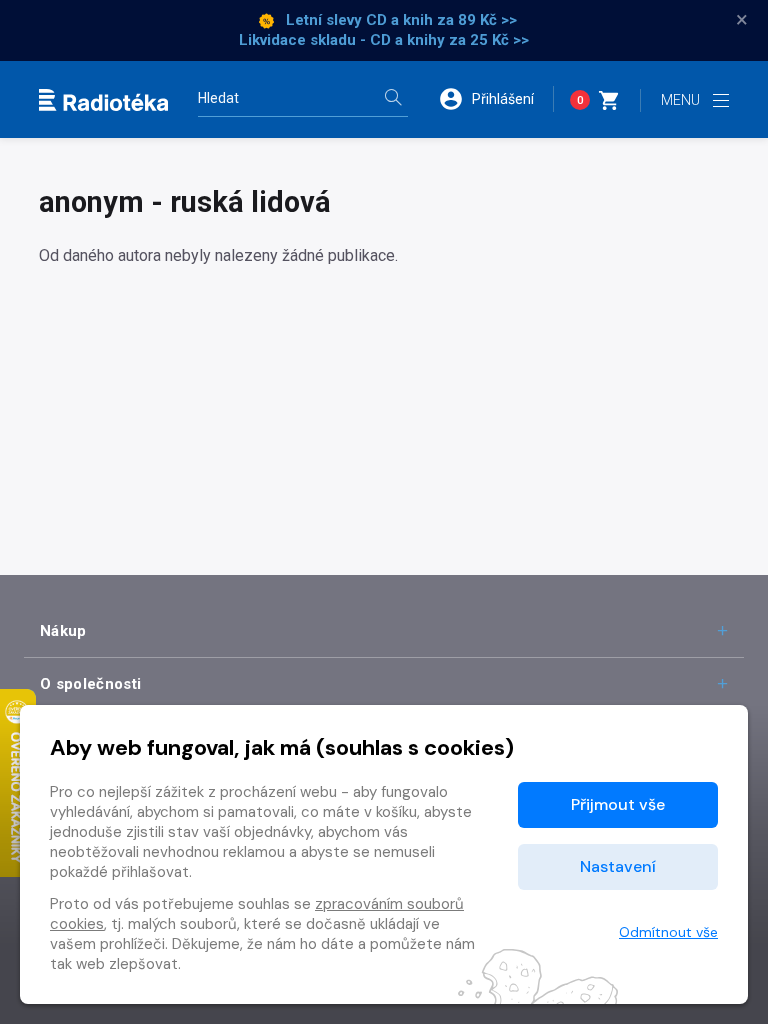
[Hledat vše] (393, 99)
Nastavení (618, 866)
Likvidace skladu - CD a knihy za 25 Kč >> (384, 40)
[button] (496, 99)
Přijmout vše (618, 804)
